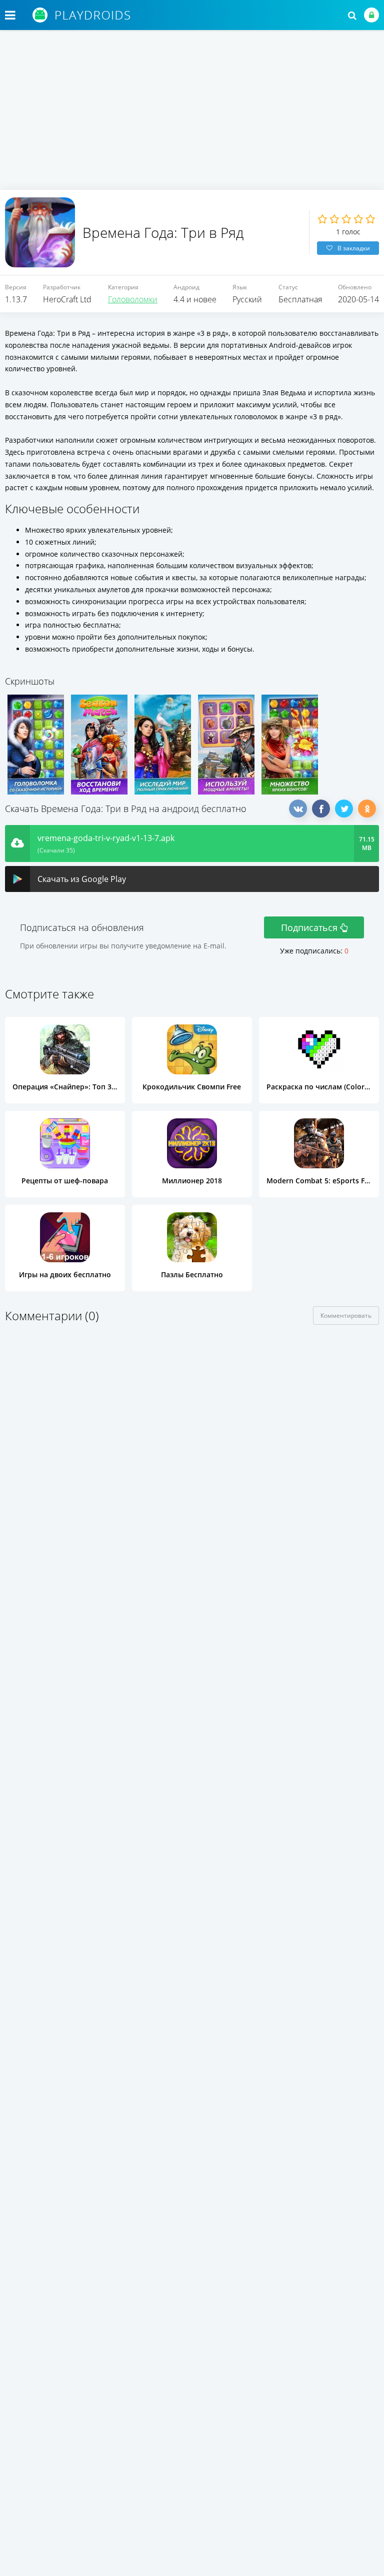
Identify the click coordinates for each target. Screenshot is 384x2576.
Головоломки (133, 299)
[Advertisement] (192, 115)
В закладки (354, 248)
